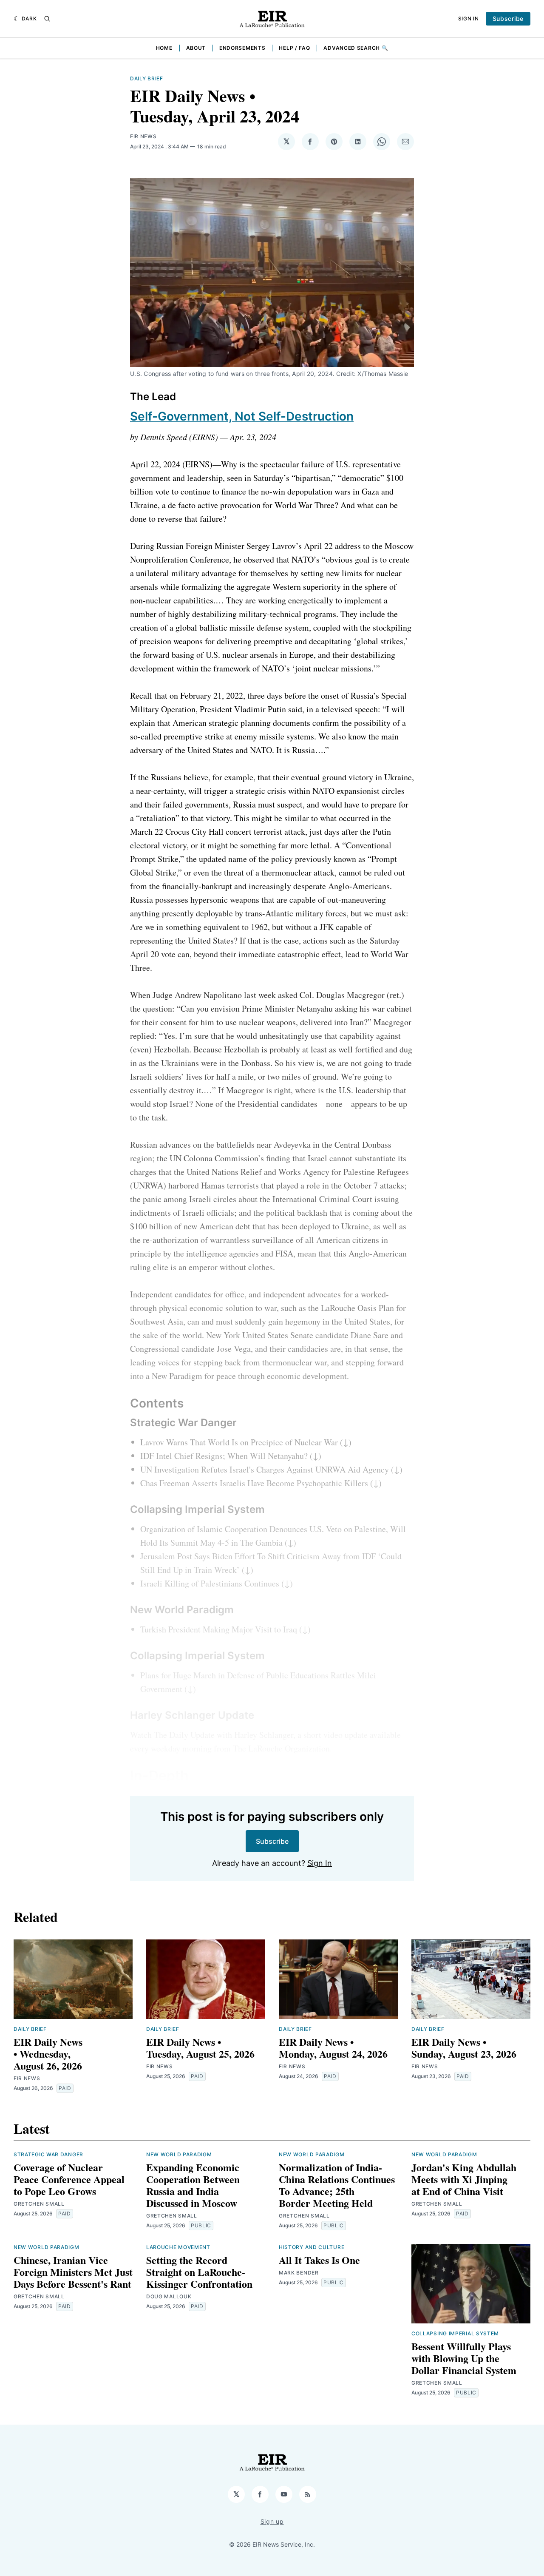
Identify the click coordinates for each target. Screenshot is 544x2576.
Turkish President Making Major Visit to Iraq (219, 1629)
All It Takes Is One (319, 2260)
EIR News (143, 136)
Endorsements (242, 48)
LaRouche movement (178, 2247)
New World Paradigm (179, 2154)
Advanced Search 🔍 (356, 48)
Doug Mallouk (169, 2296)
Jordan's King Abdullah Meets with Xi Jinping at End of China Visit (464, 2179)
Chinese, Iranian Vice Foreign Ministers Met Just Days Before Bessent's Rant (73, 2272)
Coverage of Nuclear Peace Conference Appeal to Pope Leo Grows (69, 2179)
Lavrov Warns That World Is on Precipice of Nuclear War (239, 1442)
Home (164, 48)
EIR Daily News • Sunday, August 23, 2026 (464, 2048)
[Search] (47, 19)
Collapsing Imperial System (455, 2333)
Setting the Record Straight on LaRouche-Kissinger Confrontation (199, 2272)
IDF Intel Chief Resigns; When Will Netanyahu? (224, 1456)
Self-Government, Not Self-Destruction (242, 416)
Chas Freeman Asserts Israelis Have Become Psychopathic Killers (254, 1483)
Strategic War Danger (48, 2154)
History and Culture (312, 2247)
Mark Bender (299, 2273)
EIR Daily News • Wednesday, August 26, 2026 (48, 2054)
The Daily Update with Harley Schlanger (224, 1735)
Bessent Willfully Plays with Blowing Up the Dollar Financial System (464, 2358)
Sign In (469, 18)
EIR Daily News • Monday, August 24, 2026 (333, 2048)
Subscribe (508, 18)
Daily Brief (147, 78)
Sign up (272, 2521)
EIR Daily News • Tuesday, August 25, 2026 (200, 2048)
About (196, 48)
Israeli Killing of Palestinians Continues (210, 1583)
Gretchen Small (39, 2204)
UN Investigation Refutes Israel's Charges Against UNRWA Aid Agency (265, 1469)
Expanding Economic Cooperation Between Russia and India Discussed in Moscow (193, 2185)
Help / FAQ (294, 48)
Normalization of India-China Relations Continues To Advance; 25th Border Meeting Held (337, 2185)
